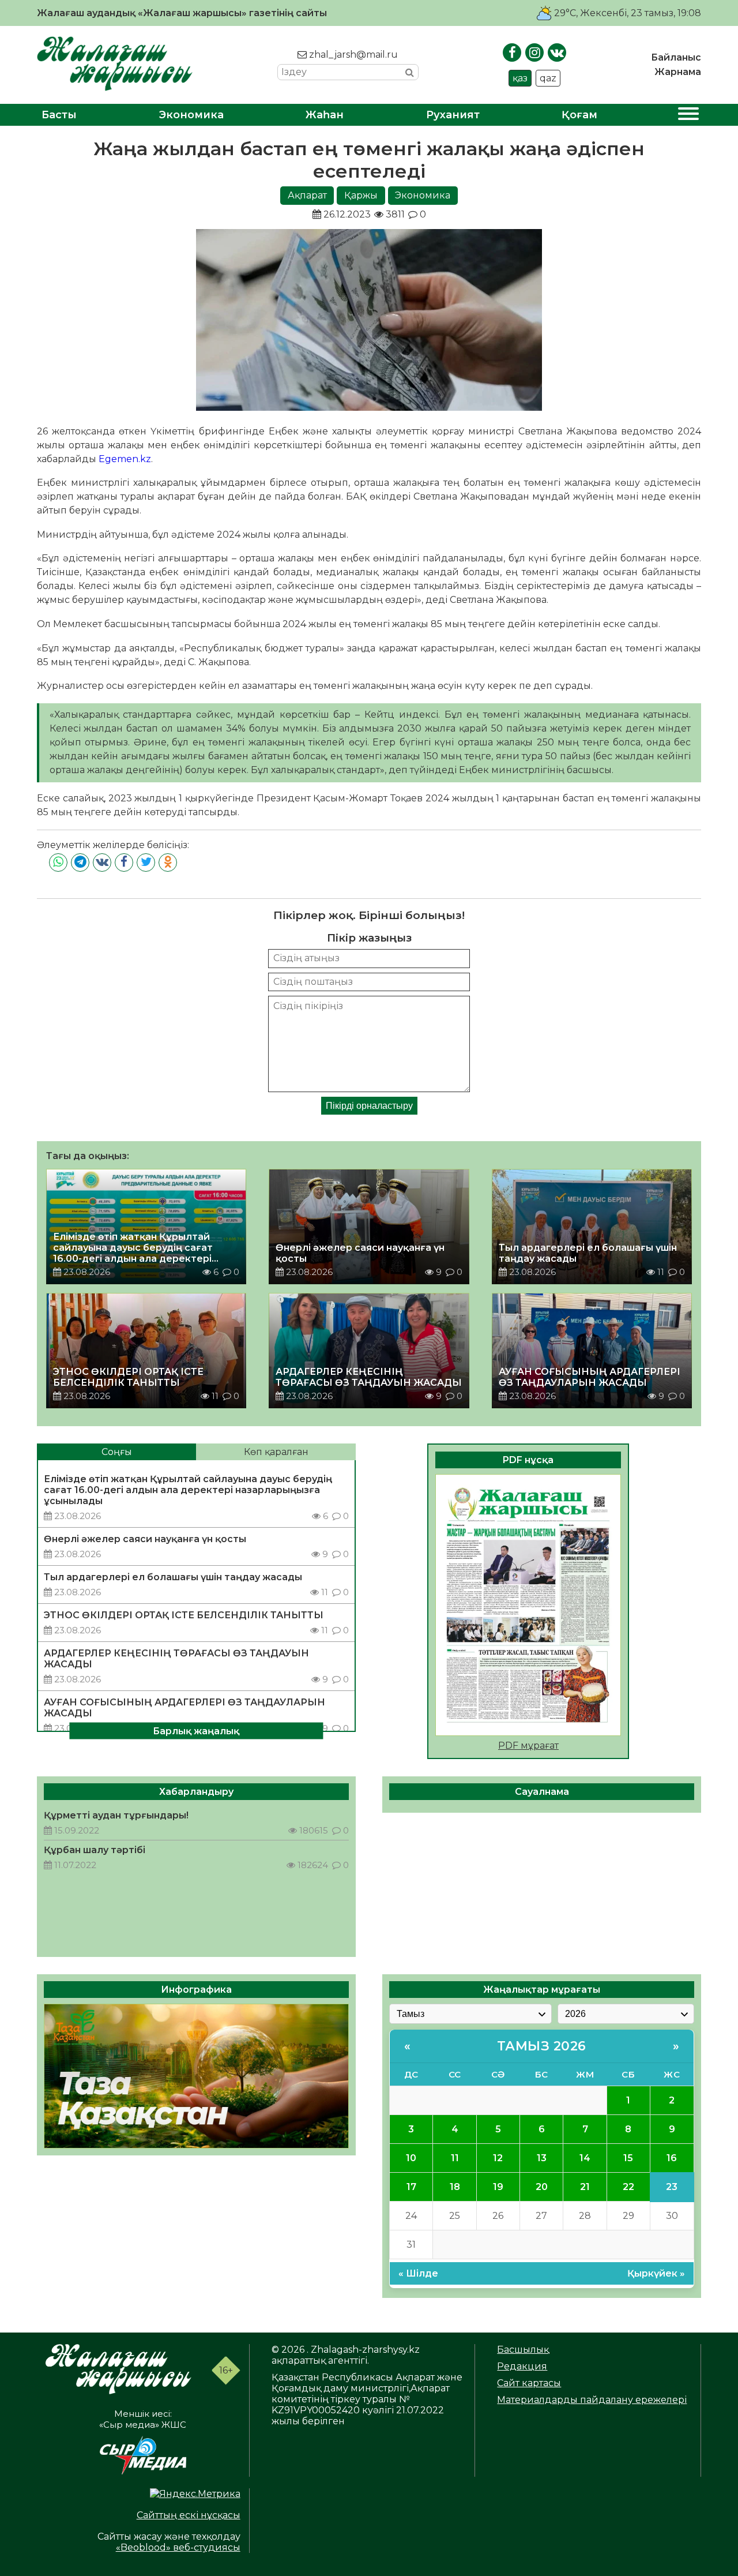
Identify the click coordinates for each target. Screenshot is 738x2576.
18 (455, 2187)
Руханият (453, 115)
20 (542, 2187)
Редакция (522, 2366)
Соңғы (117, 1452)
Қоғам (579, 115)
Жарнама (678, 72)
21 (585, 2187)
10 (411, 2158)
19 (498, 2187)
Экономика (191, 115)
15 (628, 2158)
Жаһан (325, 115)
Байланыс (676, 57)
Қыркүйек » (656, 2273)
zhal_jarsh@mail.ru (352, 55)
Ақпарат (307, 195)
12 (498, 2158)
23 (672, 2187)
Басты (59, 115)
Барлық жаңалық (196, 1731)
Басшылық (523, 2350)
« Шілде (418, 2273)
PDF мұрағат (528, 1746)
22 (628, 2187)
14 (585, 2158)
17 (411, 2187)
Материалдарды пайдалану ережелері (592, 2400)
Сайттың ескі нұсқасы (189, 2515)
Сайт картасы (529, 2383)
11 (455, 2158)
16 (672, 2158)
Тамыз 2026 (542, 2046)
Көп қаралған (276, 1452)
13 (542, 2158)
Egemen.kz (125, 459)
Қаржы (361, 195)
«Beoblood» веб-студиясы (178, 2547)
